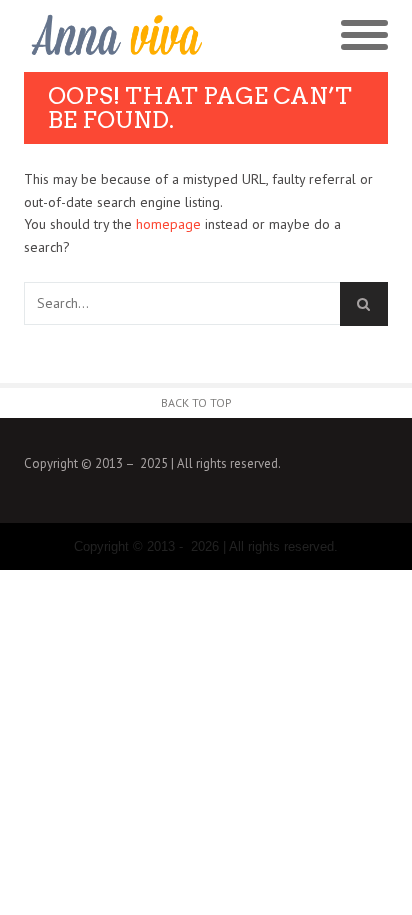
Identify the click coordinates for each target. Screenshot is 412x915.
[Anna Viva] (115, 36)
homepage (168, 224)
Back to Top (196, 402)
